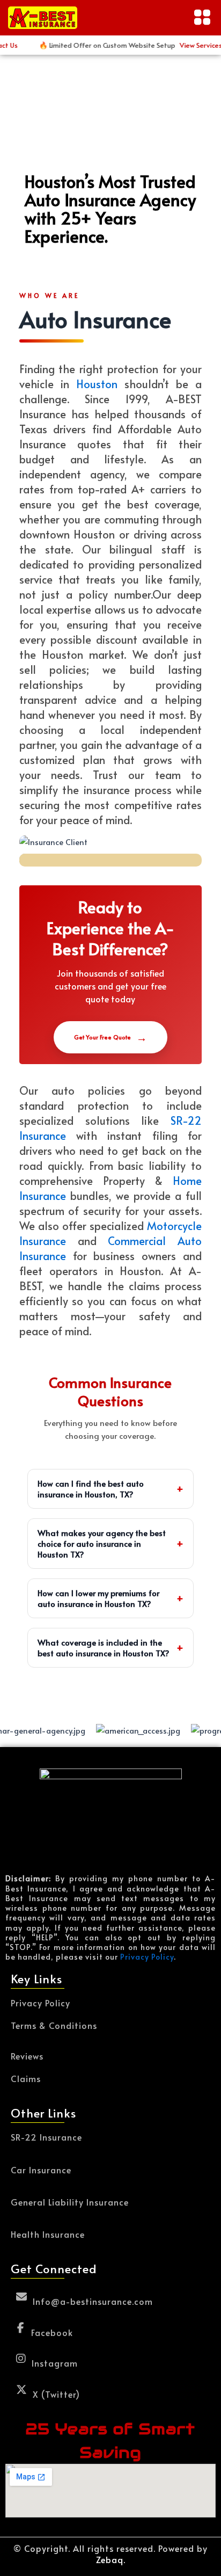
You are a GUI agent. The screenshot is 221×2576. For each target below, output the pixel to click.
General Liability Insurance (70, 2202)
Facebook (52, 2331)
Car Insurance (41, 2170)
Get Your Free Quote (110, 1037)
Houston (97, 384)
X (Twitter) (56, 2393)
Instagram (55, 2362)
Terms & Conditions (54, 2025)
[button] (202, 18)
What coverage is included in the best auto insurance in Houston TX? (111, 1647)
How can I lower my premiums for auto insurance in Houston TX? (111, 1598)
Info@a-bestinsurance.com (93, 2300)
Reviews (27, 2055)
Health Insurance (48, 2234)
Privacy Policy (147, 1957)
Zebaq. (111, 2559)
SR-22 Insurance (46, 2137)
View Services (188, 45)
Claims (26, 2078)
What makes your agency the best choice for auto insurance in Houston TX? (111, 1543)
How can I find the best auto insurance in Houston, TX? (111, 1489)
